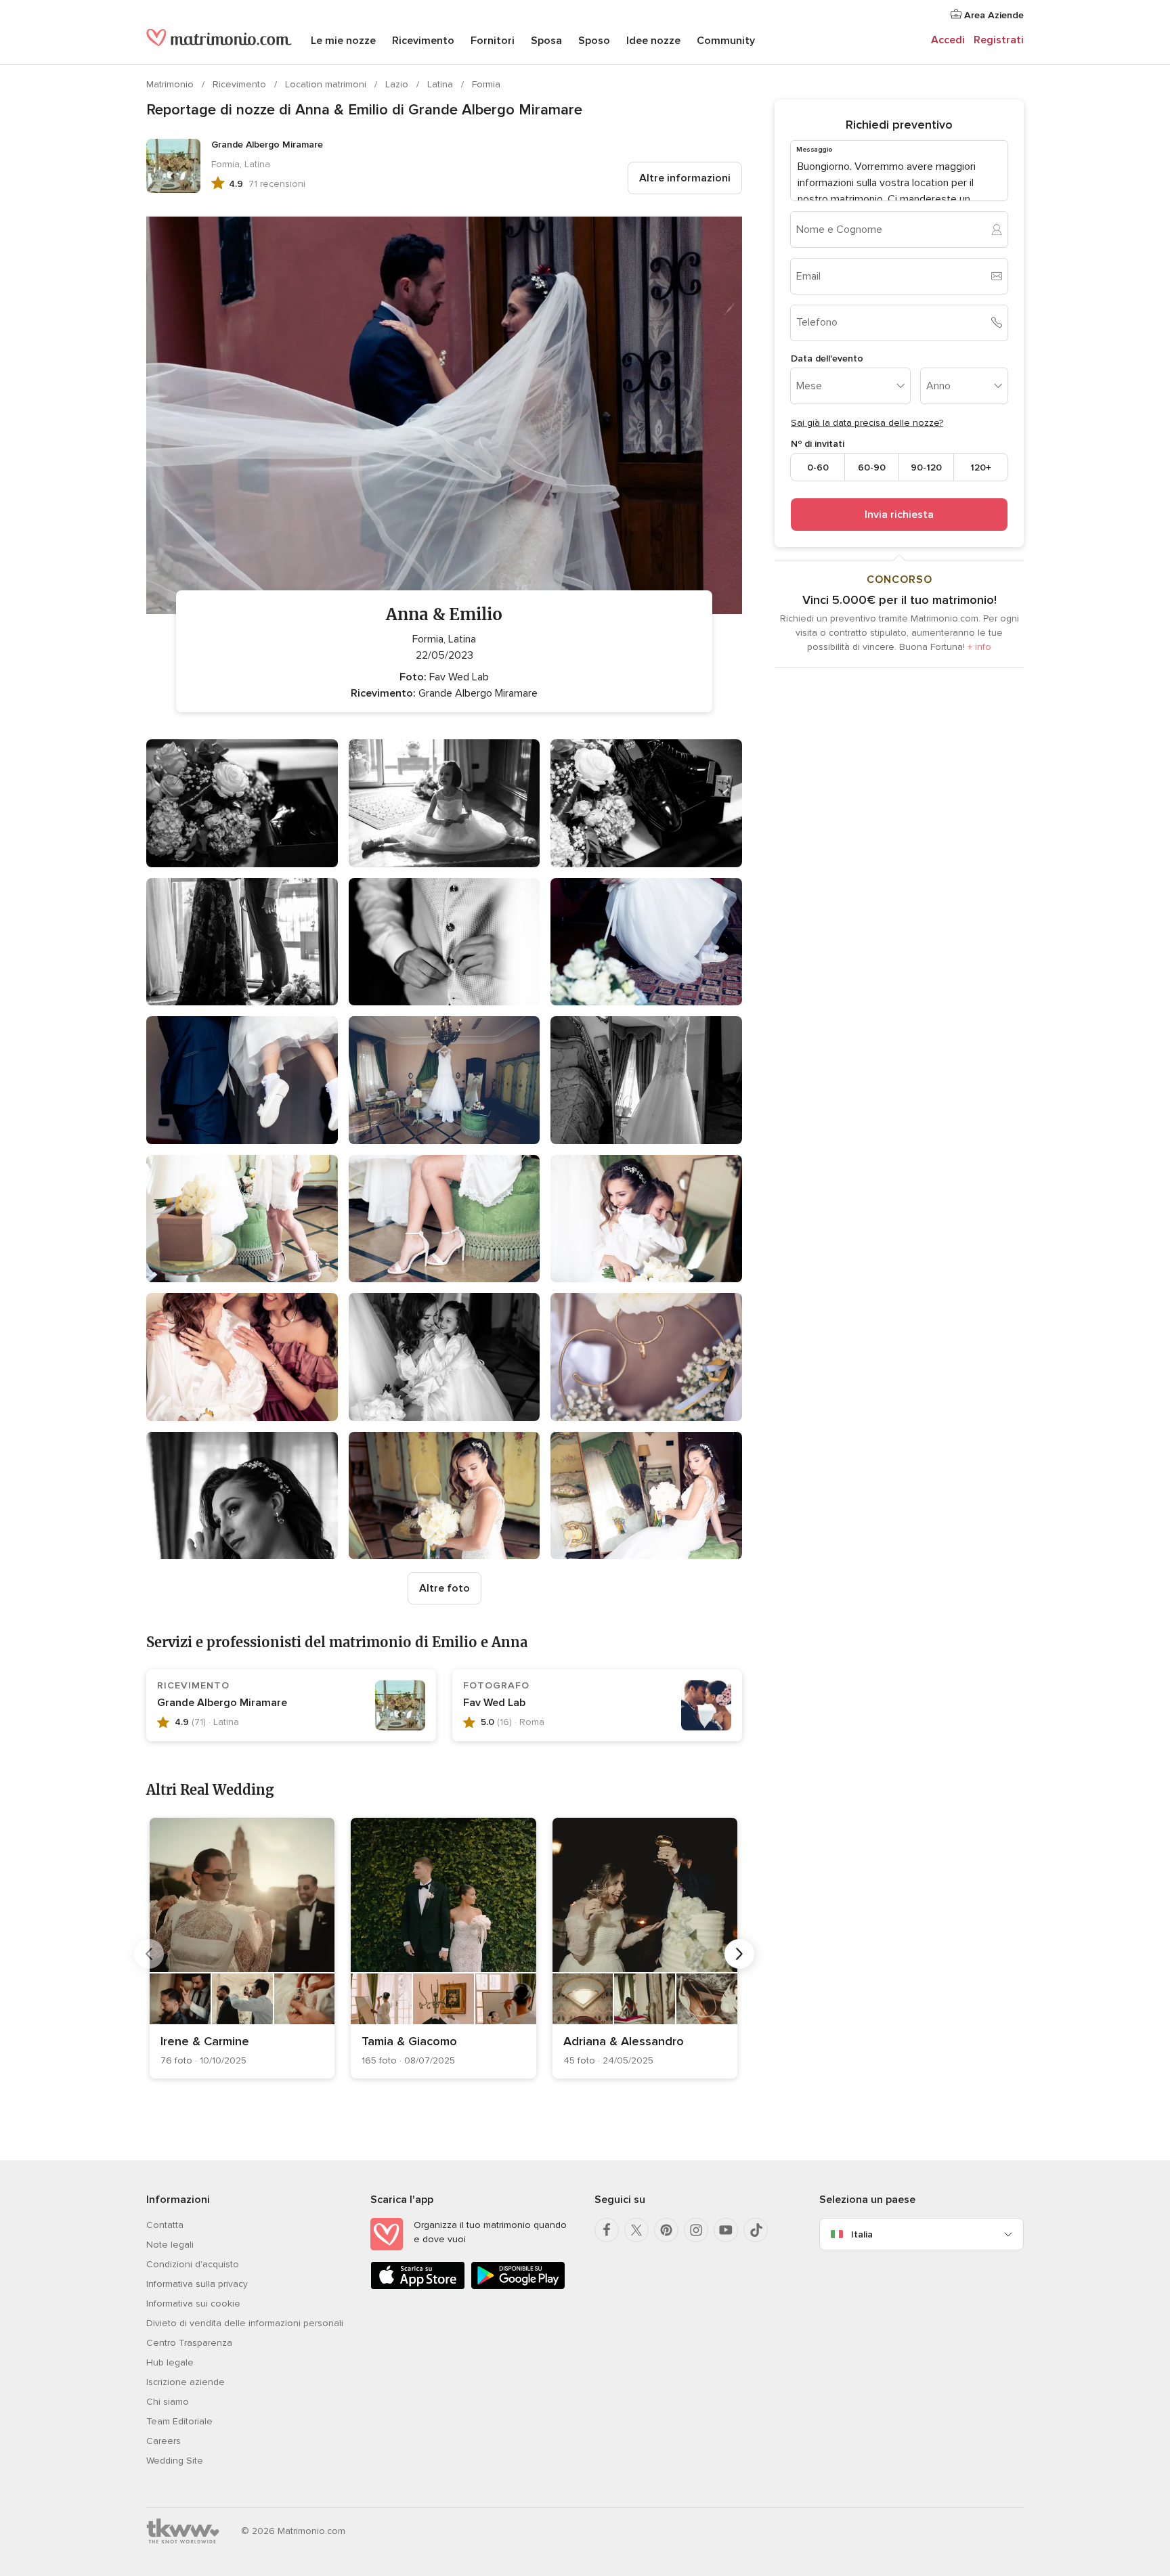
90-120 (926, 467)
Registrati (999, 40)
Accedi (948, 40)
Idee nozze (653, 41)
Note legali (170, 2245)
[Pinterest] (666, 2230)
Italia (862, 2234)
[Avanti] (739, 1954)
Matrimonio (171, 84)
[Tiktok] (756, 2230)
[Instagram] (696, 2230)
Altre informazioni (685, 178)
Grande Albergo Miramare (222, 1703)
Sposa (546, 41)
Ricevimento (423, 41)
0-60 (818, 467)
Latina (441, 84)
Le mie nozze (343, 41)
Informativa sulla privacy (197, 2284)
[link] (242, 1948)
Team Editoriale (179, 2421)
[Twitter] (636, 2230)
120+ (981, 467)
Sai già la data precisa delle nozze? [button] (867, 423)
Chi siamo (168, 2402)
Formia (486, 84)
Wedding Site (175, 2461)
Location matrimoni (327, 84)
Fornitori (493, 41)
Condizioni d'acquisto (193, 2264)
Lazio (398, 84)
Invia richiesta (899, 515)
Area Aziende (993, 15)
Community (726, 41)
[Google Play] (518, 2287)
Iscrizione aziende (186, 2382)
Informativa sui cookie (193, 2304)
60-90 (872, 467)
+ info (979, 647)
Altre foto (445, 1588)
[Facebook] (607, 2230)
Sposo (594, 41)
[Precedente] (149, 1954)
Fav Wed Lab (494, 1703)
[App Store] (418, 2287)
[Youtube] (726, 2230)
